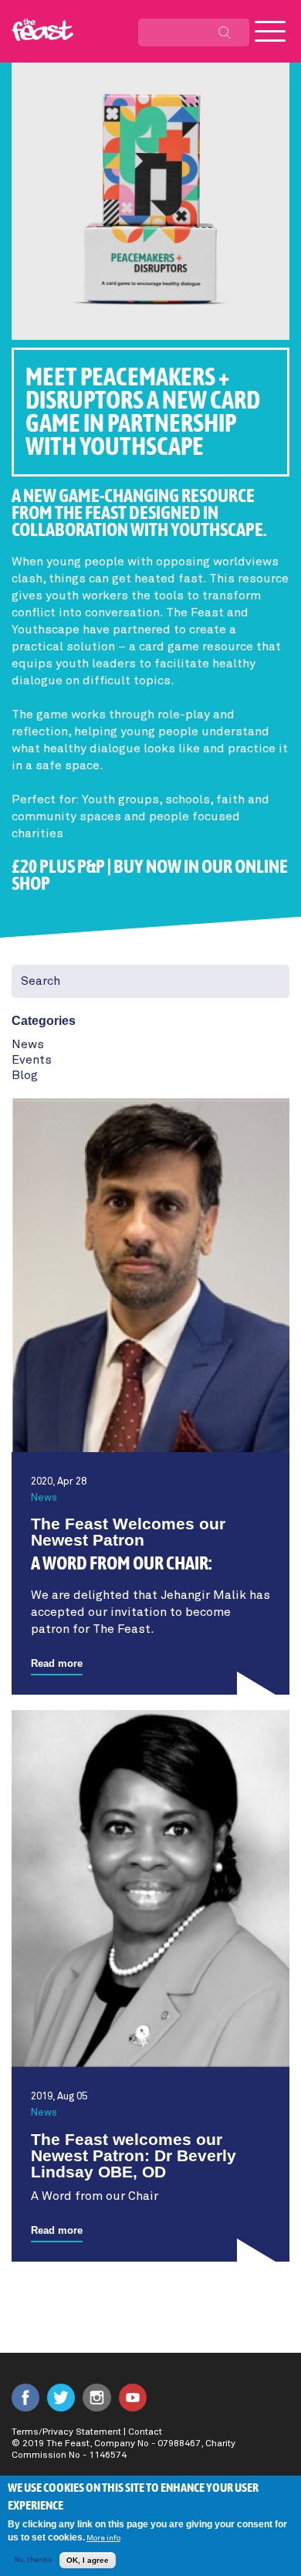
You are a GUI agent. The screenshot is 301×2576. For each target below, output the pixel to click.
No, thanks (33, 2560)
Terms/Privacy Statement (66, 2432)
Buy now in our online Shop (150, 876)
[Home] (42, 30)
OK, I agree (88, 2560)
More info (103, 2538)
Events (32, 1060)
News (28, 1044)
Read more (57, 1663)
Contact (145, 2432)
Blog (25, 1075)
